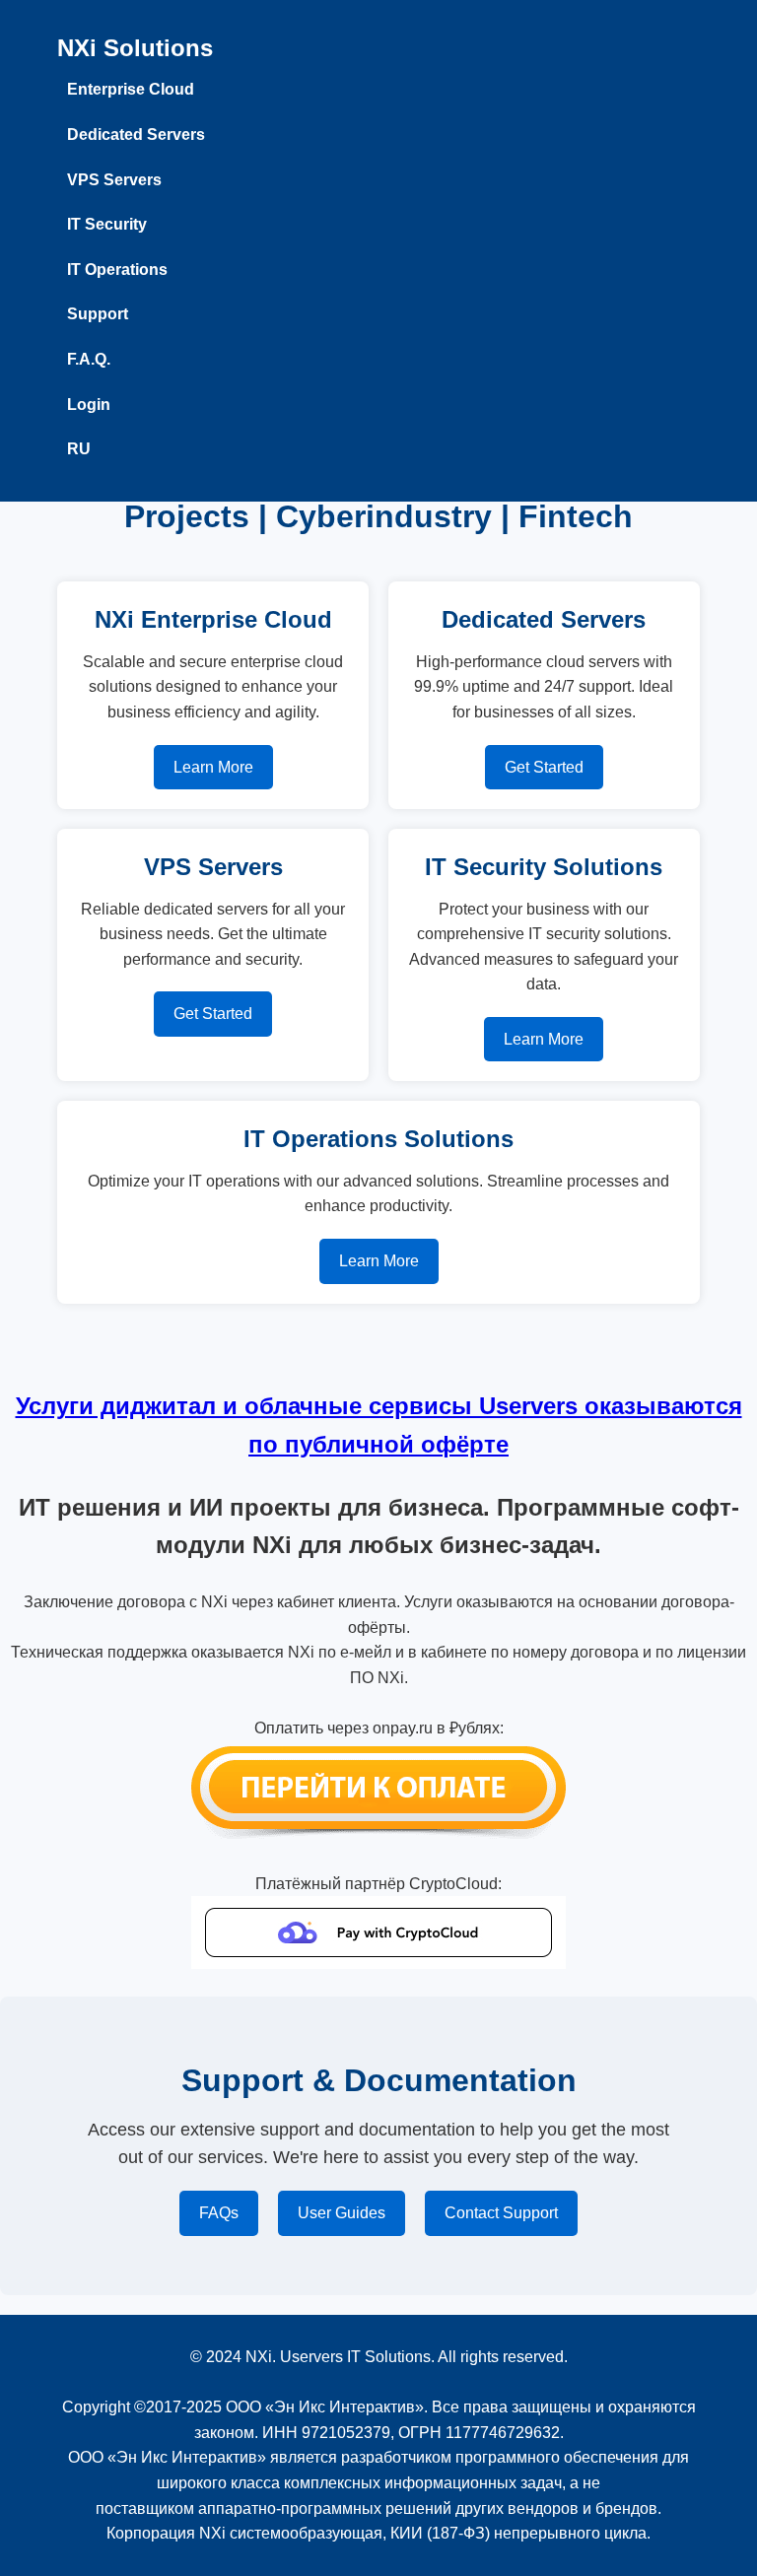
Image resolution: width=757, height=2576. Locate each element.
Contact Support (501, 2213)
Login (89, 405)
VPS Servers (114, 180)
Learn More (213, 767)
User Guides (342, 2213)
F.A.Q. (89, 359)
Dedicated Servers (136, 135)
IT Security (107, 224)
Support (98, 314)
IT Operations (117, 270)
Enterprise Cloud (131, 89)
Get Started (544, 767)
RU (79, 449)
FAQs (219, 2213)
